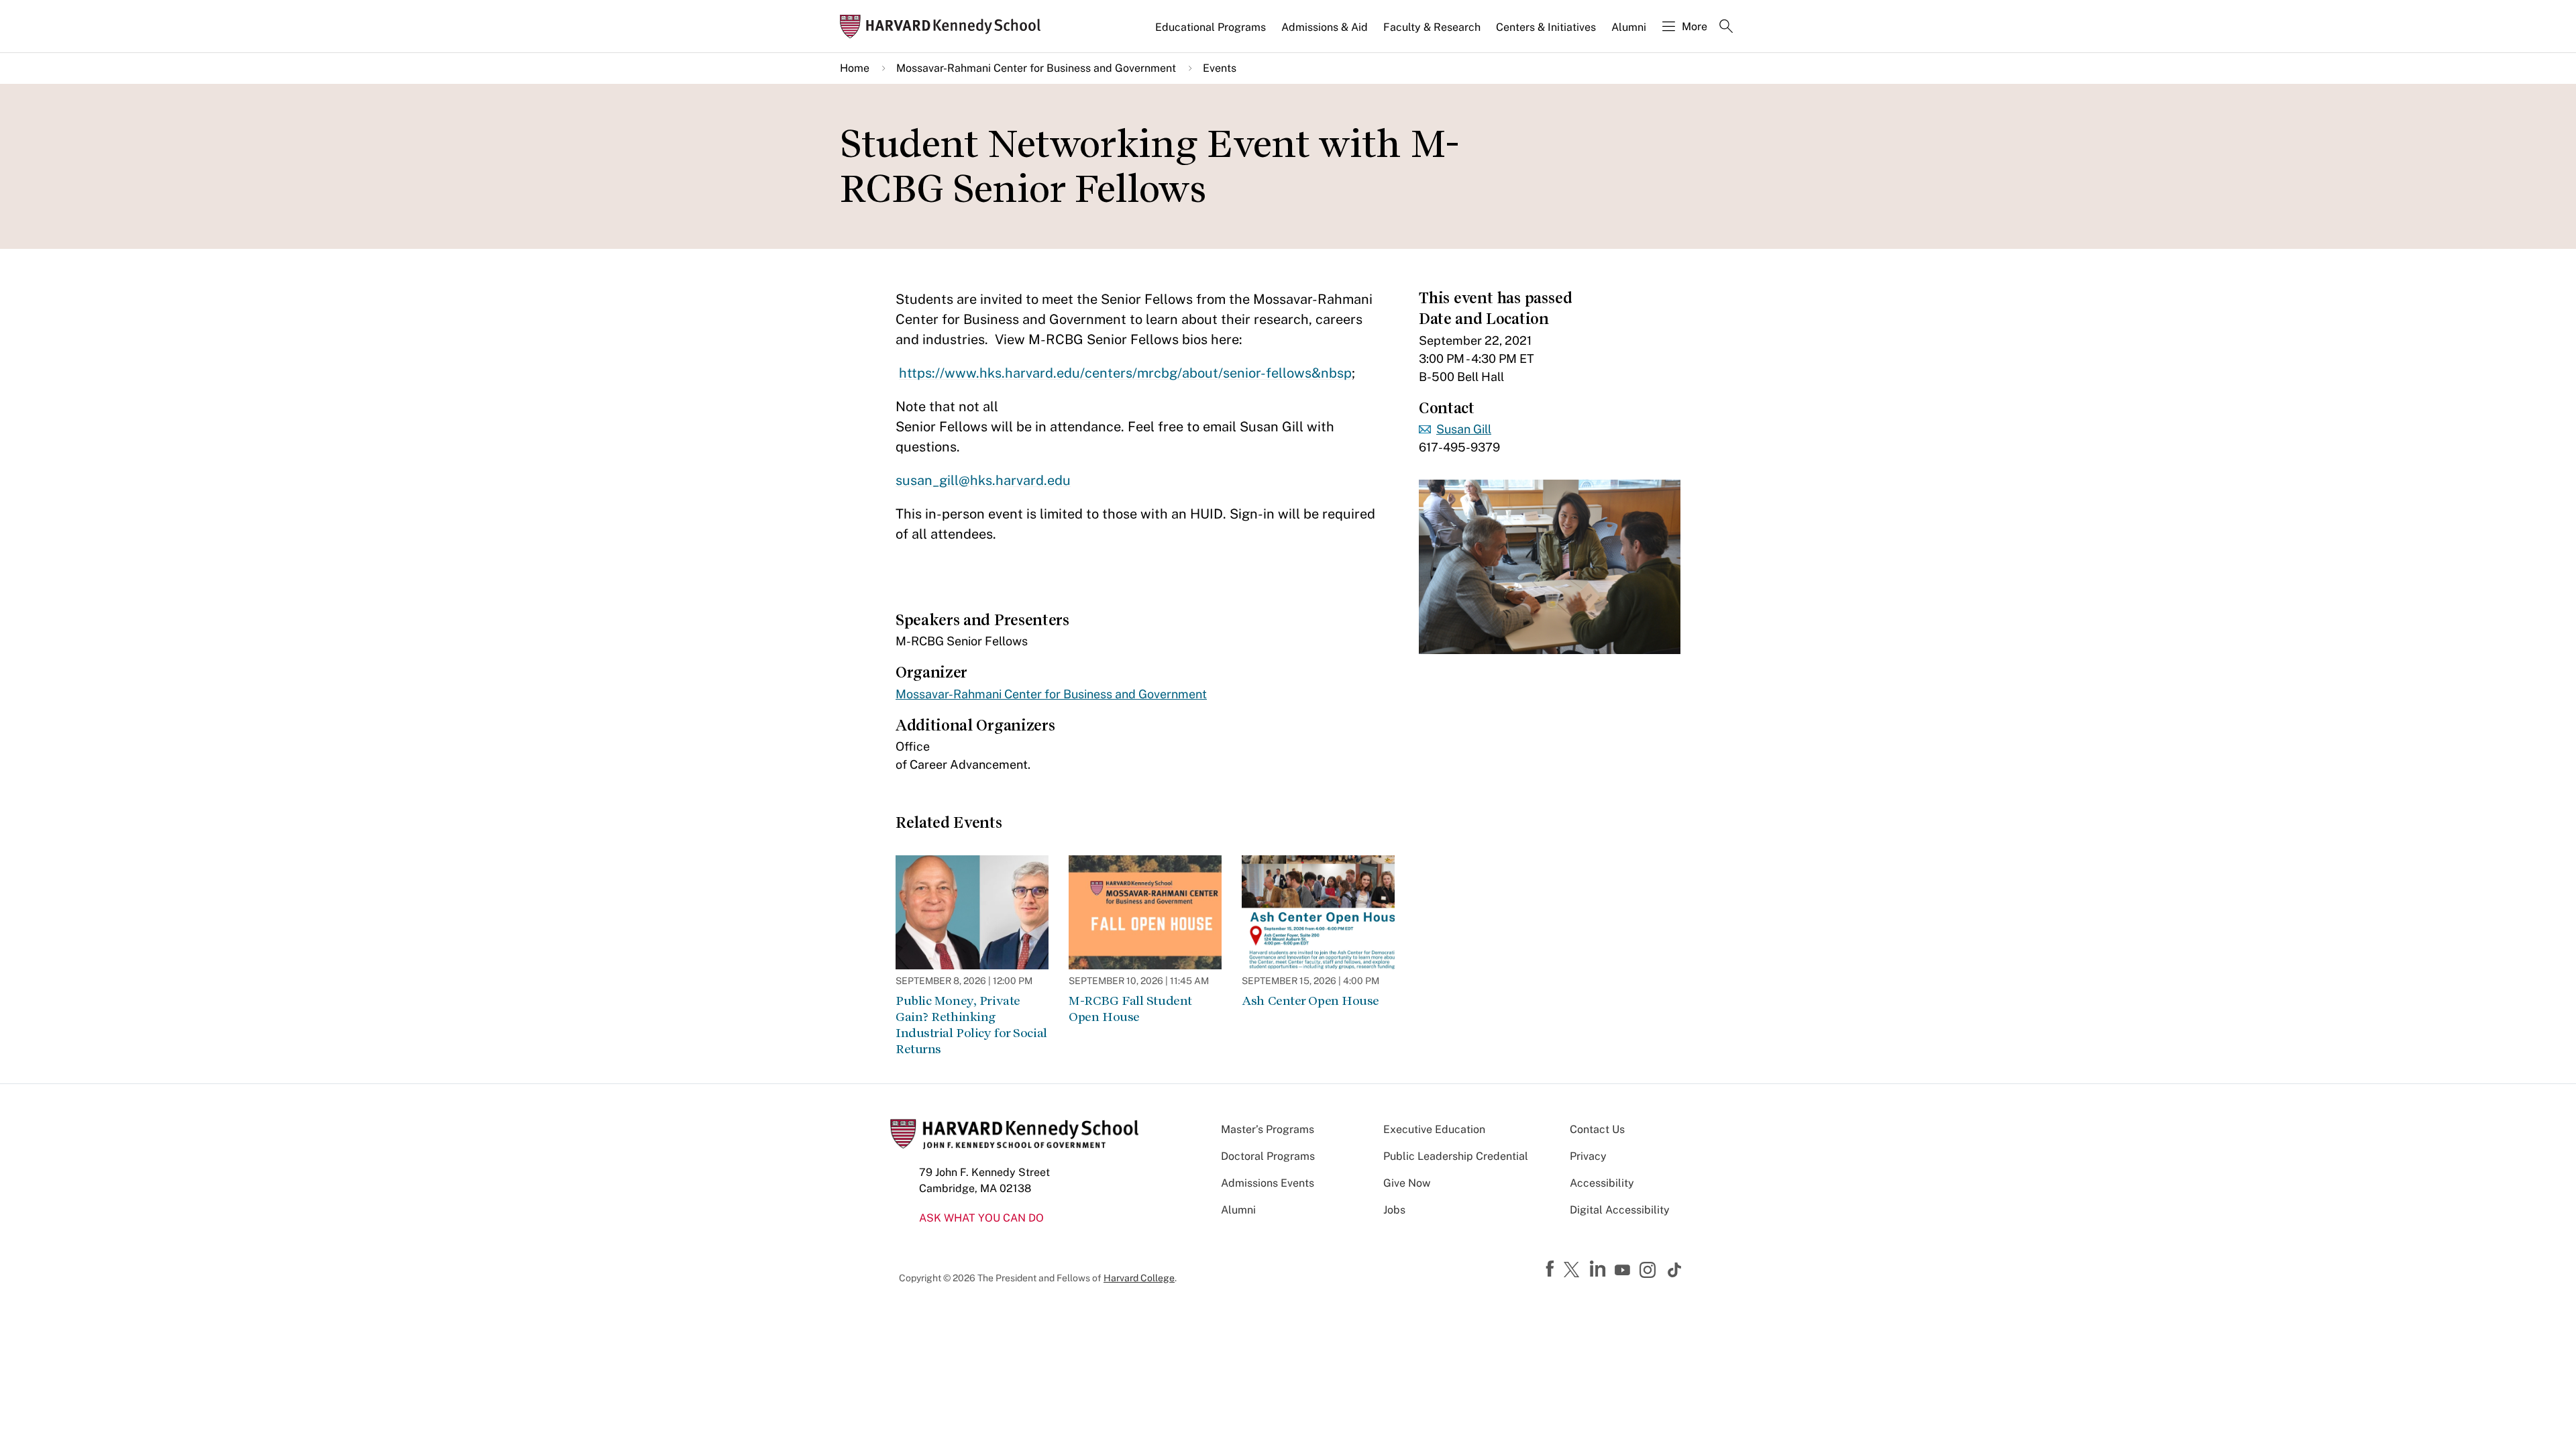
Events (1220, 68)
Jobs (1394, 1210)
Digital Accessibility (1620, 1210)
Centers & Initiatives (1546, 27)
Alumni (1629, 27)
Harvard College (1139, 1278)
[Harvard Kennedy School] (945, 26)
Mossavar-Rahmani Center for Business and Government (1036, 68)
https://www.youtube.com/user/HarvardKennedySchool (1624, 1271)
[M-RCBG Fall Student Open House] (1145, 912)
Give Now (1407, 1183)
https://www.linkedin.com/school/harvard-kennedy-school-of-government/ (1599, 1269)
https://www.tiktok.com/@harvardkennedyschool (1675, 1270)
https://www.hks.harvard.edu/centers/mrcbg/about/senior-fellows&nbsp (1125, 373)
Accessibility (1602, 1183)
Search (1726, 28)
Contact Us (1597, 1129)
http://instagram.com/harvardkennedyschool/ (1650, 1271)
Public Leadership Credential (1456, 1156)
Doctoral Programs (1268, 1156)
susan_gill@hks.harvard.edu (983, 480)
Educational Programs (1211, 27)
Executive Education (1434, 1129)
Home (855, 68)
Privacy (1588, 1156)
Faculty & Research (1432, 27)
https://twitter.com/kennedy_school (1574, 1271)
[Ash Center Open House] (1318, 912)
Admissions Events (1268, 1183)
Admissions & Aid (1325, 27)
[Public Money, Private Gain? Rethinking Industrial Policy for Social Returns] (972, 912)
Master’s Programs (1268, 1129)
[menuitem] (1212, 33)
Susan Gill (1464, 429)
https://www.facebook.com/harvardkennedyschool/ (1552, 1269)
